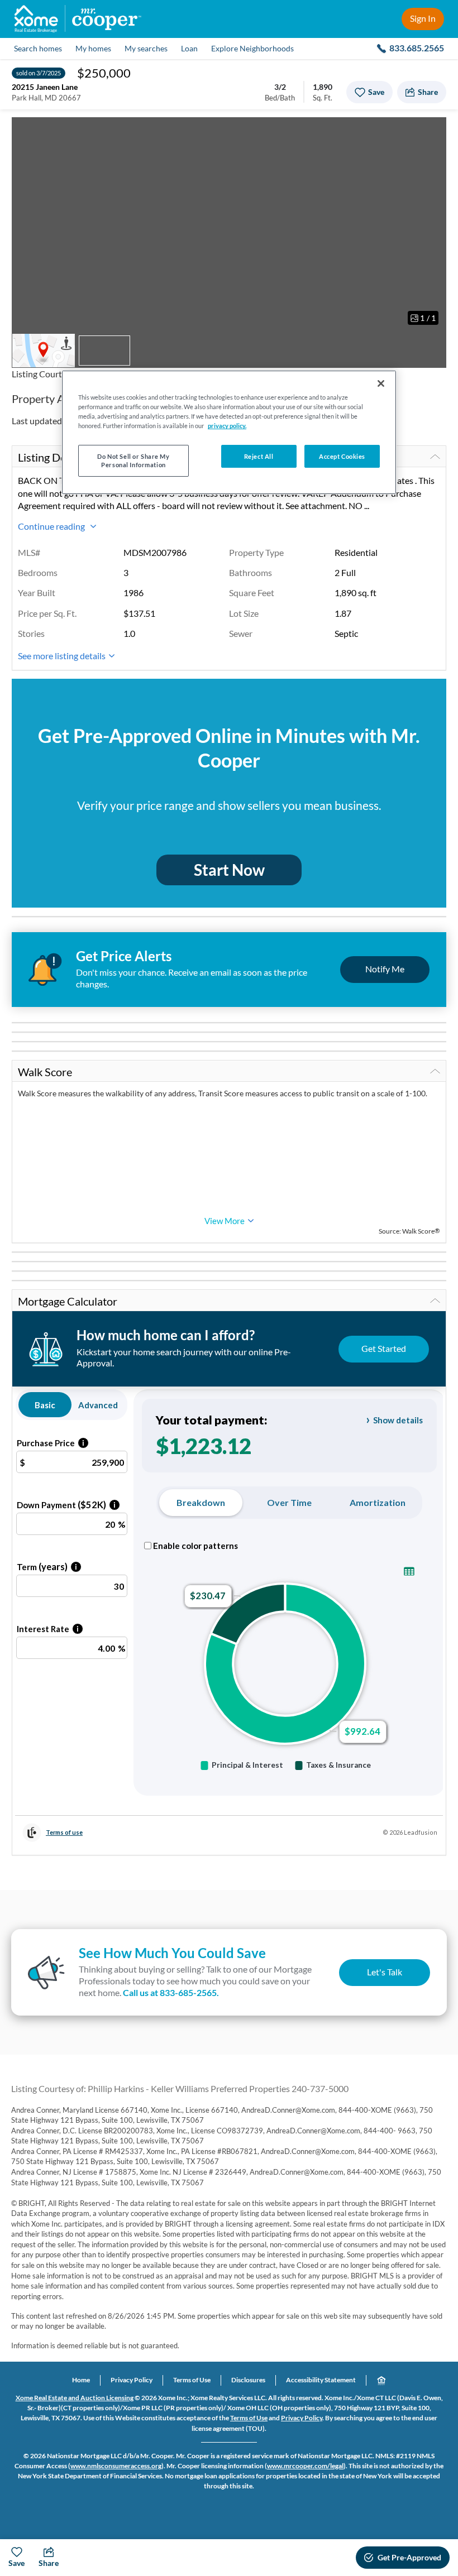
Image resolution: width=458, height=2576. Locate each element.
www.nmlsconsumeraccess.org (116, 2466)
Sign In (423, 18)
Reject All (259, 456)
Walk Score (45, 1072)
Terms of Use (192, 2380)
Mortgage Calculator (68, 1301)
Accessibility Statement (321, 2380)
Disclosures (248, 2380)
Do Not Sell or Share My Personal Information (133, 460)
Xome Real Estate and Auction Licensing (75, 2398)
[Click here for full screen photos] (432, 132)
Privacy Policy (132, 2380)
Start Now (229, 870)
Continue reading (52, 526)
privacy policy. (227, 426)
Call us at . (171, 1992)
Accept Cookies (342, 456)
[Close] (381, 383)
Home (81, 2380)
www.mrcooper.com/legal (305, 2466)
